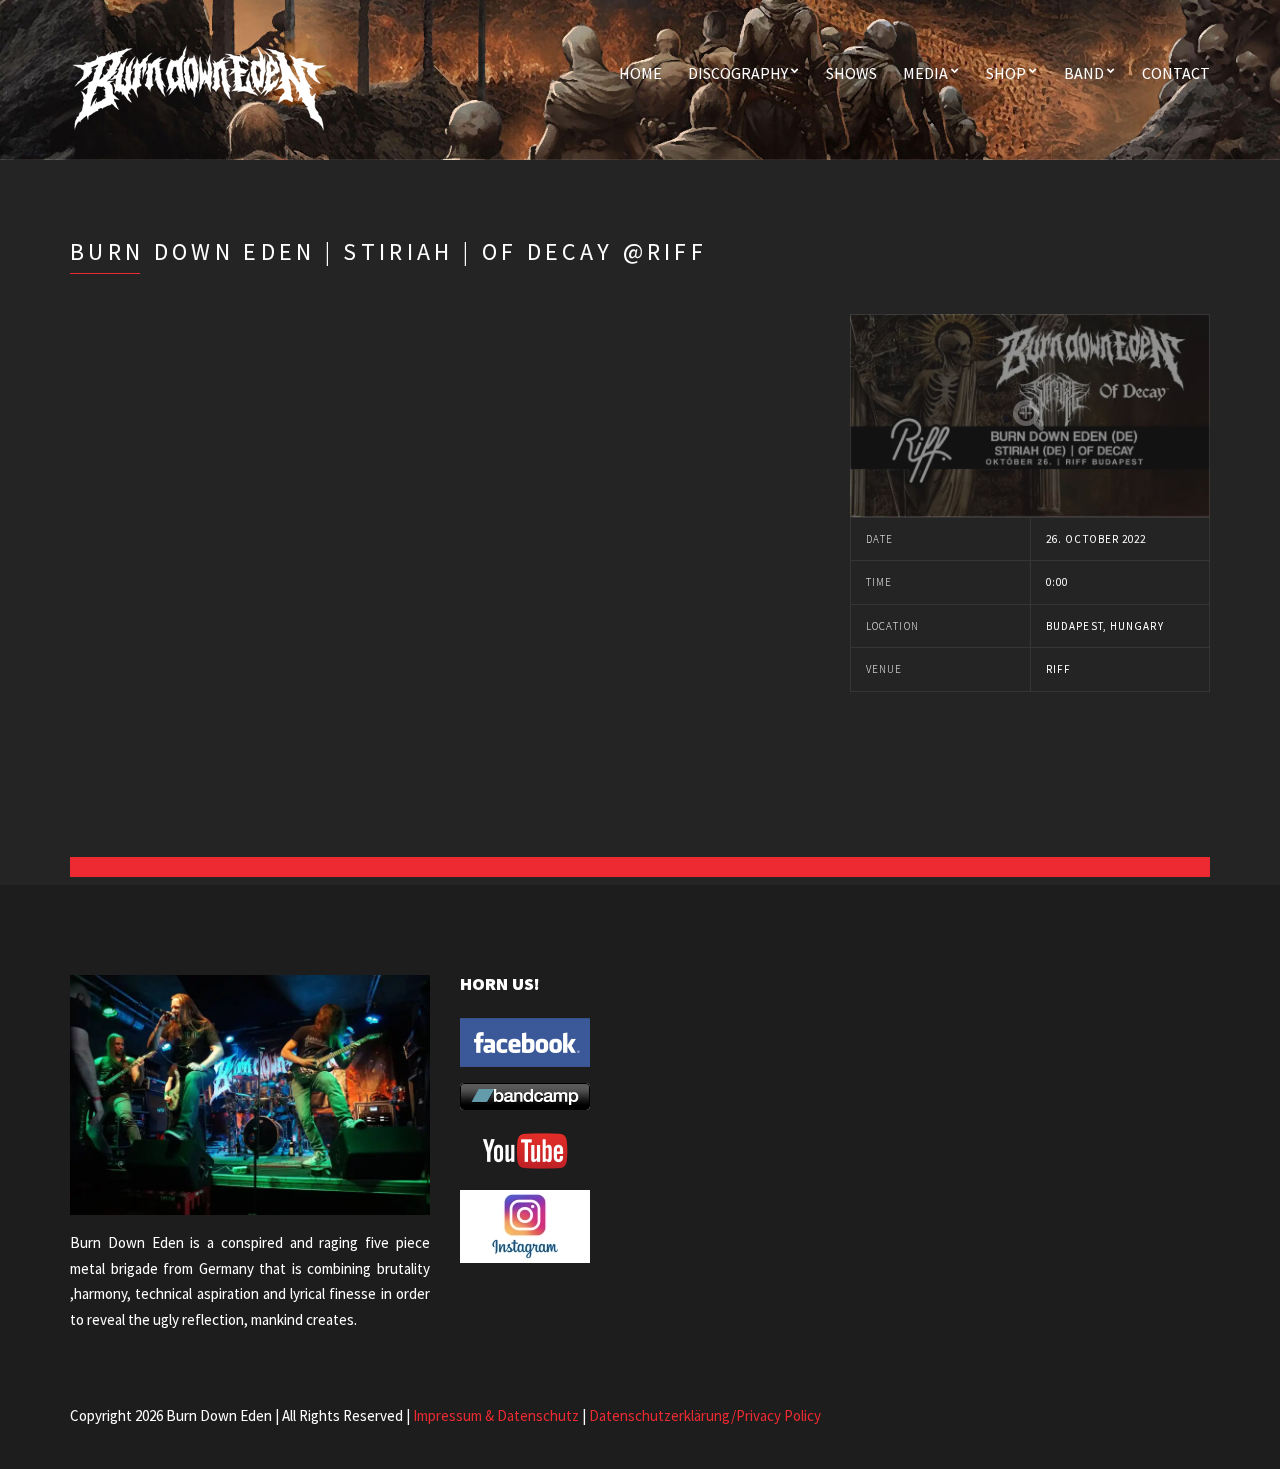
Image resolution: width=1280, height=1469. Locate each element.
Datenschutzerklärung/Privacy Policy (705, 1415)
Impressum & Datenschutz (496, 1415)
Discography (738, 73)
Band (1084, 73)
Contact (1176, 73)
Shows (851, 73)
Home (640, 73)
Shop (1006, 73)
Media (925, 73)
